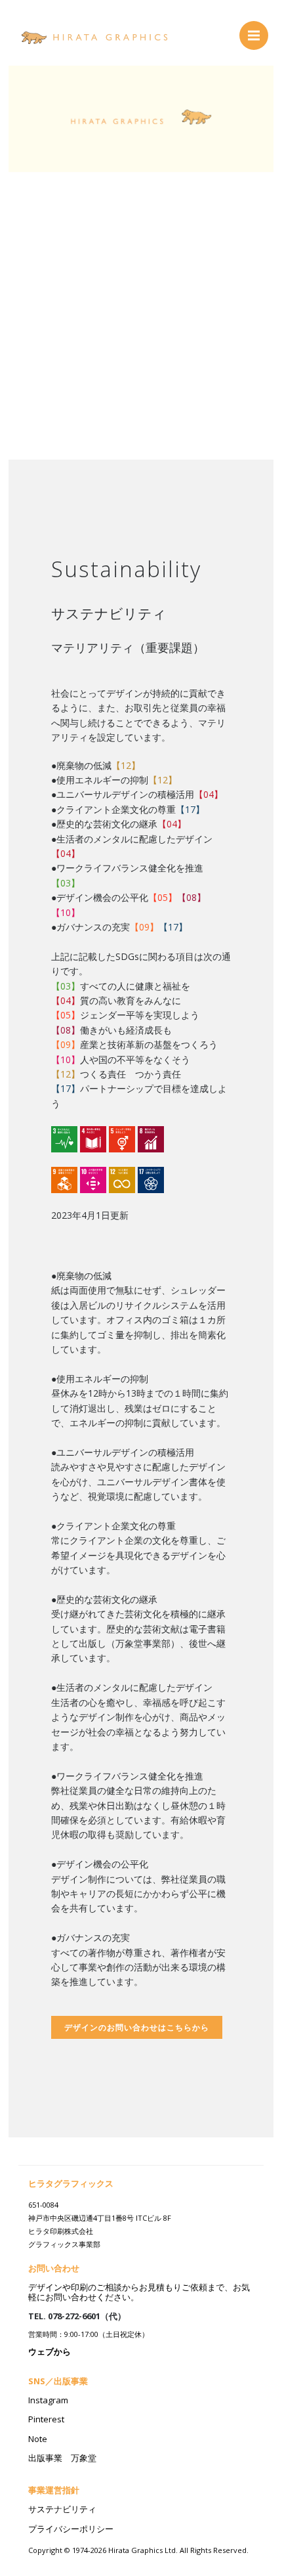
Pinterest (46, 2419)
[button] (29, 230)
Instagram (48, 2400)
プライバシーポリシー (71, 2529)
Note (38, 2439)
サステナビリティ (62, 2509)
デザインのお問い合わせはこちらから (137, 2027)
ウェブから (50, 2351)
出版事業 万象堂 (62, 2458)
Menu (254, 35)
